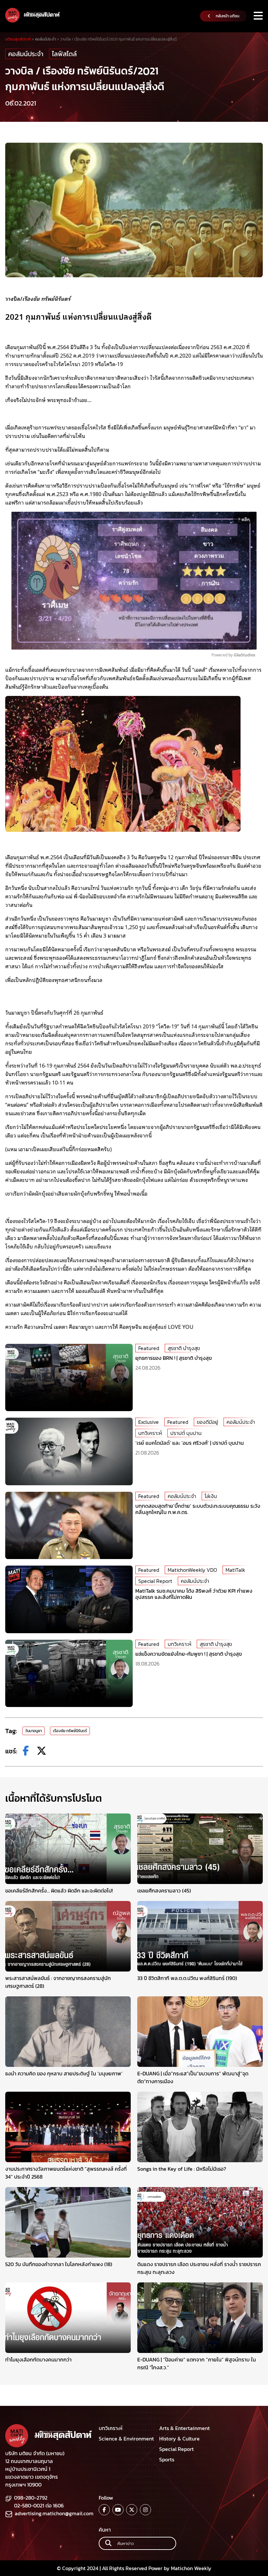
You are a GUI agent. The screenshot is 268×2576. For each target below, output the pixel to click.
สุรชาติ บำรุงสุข (184, 1348)
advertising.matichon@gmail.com (54, 2513)
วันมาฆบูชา (33, 1731)
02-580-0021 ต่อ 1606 (39, 2505)
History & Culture (179, 2439)
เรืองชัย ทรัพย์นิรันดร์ (70, 1731)
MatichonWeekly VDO (192, 1570)
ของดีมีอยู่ (207, 1422)
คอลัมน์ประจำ (26, 54)
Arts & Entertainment (184, 2428)
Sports (167, 2459)
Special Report (155, 1581)
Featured (149, 1348)
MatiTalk (235, 1570)
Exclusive (149, 1422)
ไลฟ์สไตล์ (64, 54)
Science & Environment (126, 2439)
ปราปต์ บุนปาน (186, 1433)
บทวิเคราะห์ (150, 1433)
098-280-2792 (31, 2498)
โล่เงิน (211, 1496)
